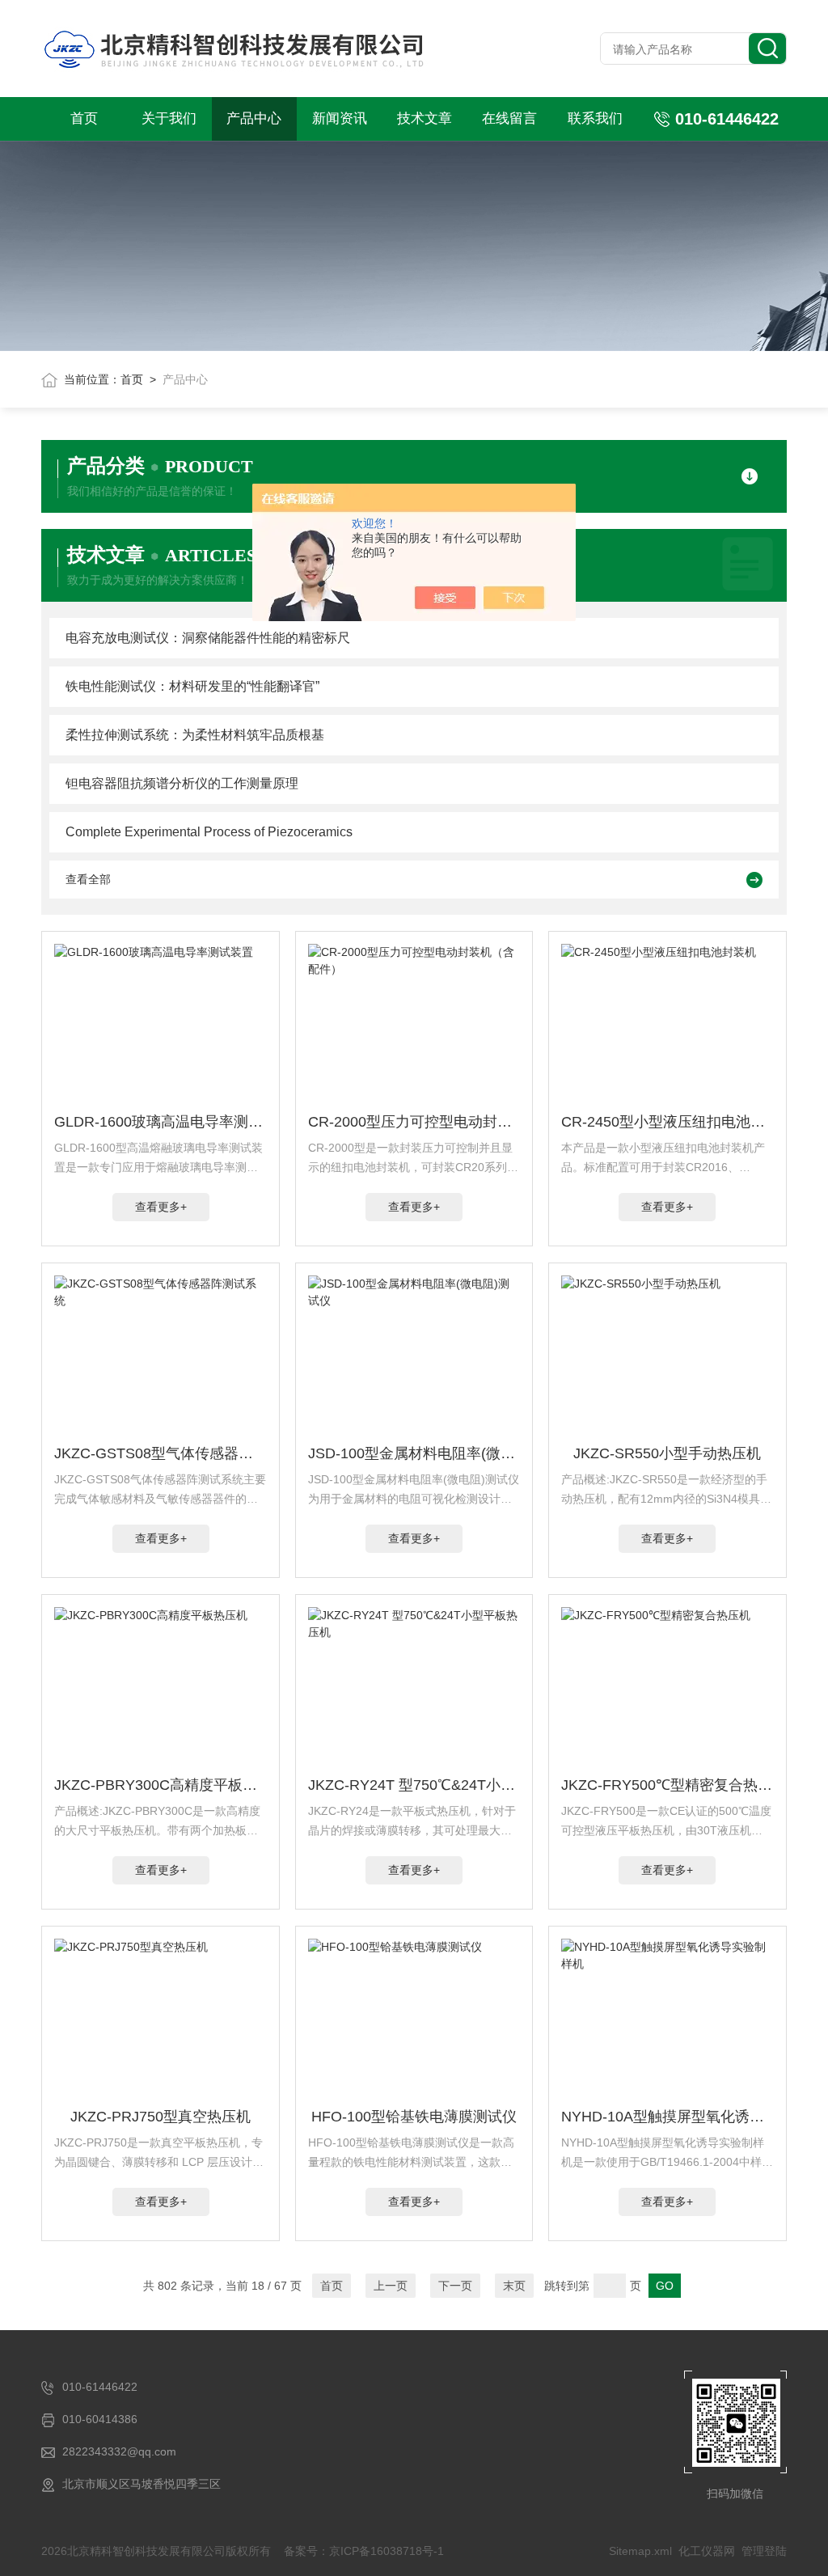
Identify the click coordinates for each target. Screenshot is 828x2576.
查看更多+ (161, 1207)
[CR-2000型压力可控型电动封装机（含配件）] (414, 1025)
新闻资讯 (340, 118)
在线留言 (509, 118)
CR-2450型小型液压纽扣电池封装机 (667, 1122)
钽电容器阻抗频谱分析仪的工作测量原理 (182, 783)
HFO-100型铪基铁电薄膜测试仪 (414, 2117)
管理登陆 (764, 2551)
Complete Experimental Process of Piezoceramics (209, 832)
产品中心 (254, 118)
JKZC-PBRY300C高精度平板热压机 (161, 1785)
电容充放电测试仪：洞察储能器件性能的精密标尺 (208, 638)
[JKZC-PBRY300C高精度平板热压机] (161, 1688)
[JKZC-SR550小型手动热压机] (667, 1356)
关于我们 (169, 118)
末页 (514, 2286)
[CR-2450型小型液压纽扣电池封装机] (667, 1025)
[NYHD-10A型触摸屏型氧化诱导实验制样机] (667, 2020)
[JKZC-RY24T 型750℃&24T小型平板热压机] (414, 1688)
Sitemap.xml (640, 2551)
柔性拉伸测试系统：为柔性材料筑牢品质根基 (195, 735)
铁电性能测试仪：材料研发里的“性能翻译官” (192, 686)
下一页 (455, 2286)
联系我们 (595, 118)
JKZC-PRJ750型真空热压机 (161, 2117)
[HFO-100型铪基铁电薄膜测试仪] (414, 2020)
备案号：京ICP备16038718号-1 (364, 2551)
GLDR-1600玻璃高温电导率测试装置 (161, 1122)
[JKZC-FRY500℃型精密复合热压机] (667, 1688)
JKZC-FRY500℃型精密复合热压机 (667, 1785)
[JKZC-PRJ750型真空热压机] (161, 2020)
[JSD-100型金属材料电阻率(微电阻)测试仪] (414, 1356)
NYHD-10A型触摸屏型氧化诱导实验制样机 (667, 2117)
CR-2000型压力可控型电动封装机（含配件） (414, 1122)
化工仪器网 (707, 2551)
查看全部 (88, 879)
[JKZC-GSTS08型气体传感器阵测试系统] (161, 1356)
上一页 (391, 2286)
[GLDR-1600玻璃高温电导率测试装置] (161, 1025)
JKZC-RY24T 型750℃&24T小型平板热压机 (414, 1785)
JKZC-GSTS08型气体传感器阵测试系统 (161, 1453)
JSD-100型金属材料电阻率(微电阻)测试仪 (414, 1453)
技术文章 (425, 118)
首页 (84, 118)
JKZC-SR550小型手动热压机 (667, 1453)
